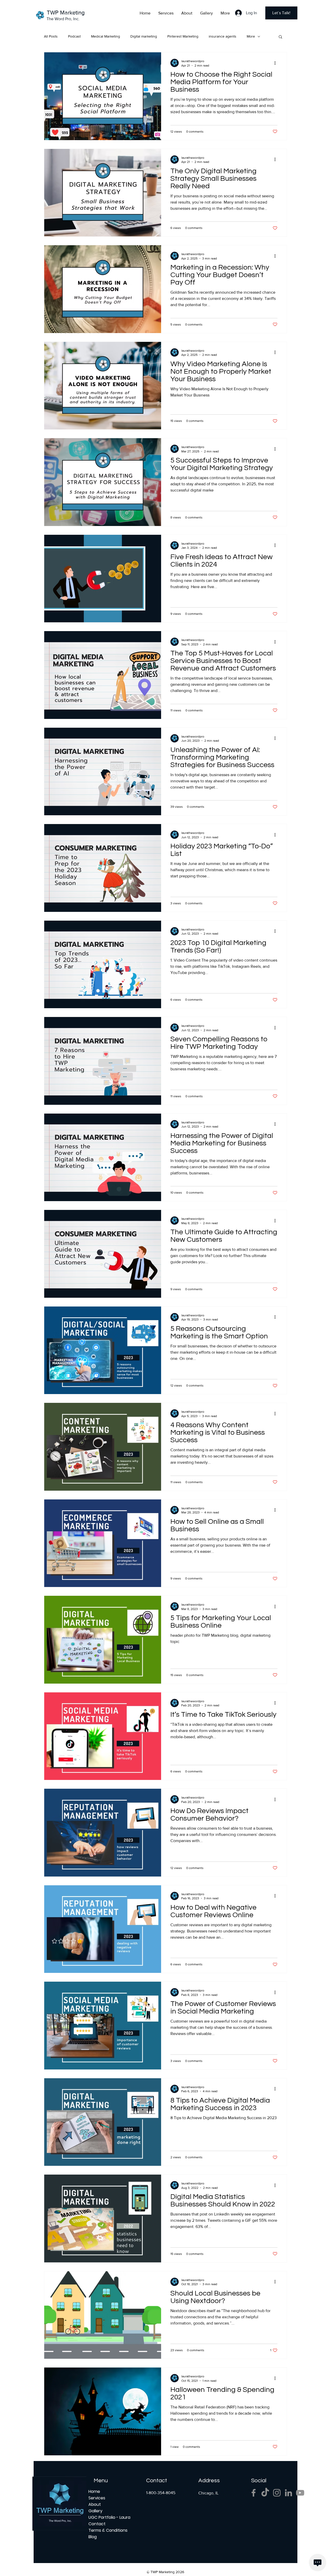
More (251, 36)
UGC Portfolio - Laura (107, 2517)
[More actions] (277, 63)
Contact (97, 2524)
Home (94, 2491)
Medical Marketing (106, 36)
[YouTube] (300, 2493)
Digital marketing (144, 36)
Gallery (95, 2511)
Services (97, 2498)
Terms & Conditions (107, 2530)
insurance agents (223, 36)
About (95, 2504)
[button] (280, 37)
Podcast (74, 36)
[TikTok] (265, 2493)
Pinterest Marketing (183, 36)
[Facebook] (254, 2493)
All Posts (51, 36)
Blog (93, 2537)
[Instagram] (277, 2493)
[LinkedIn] (288, 2493)
